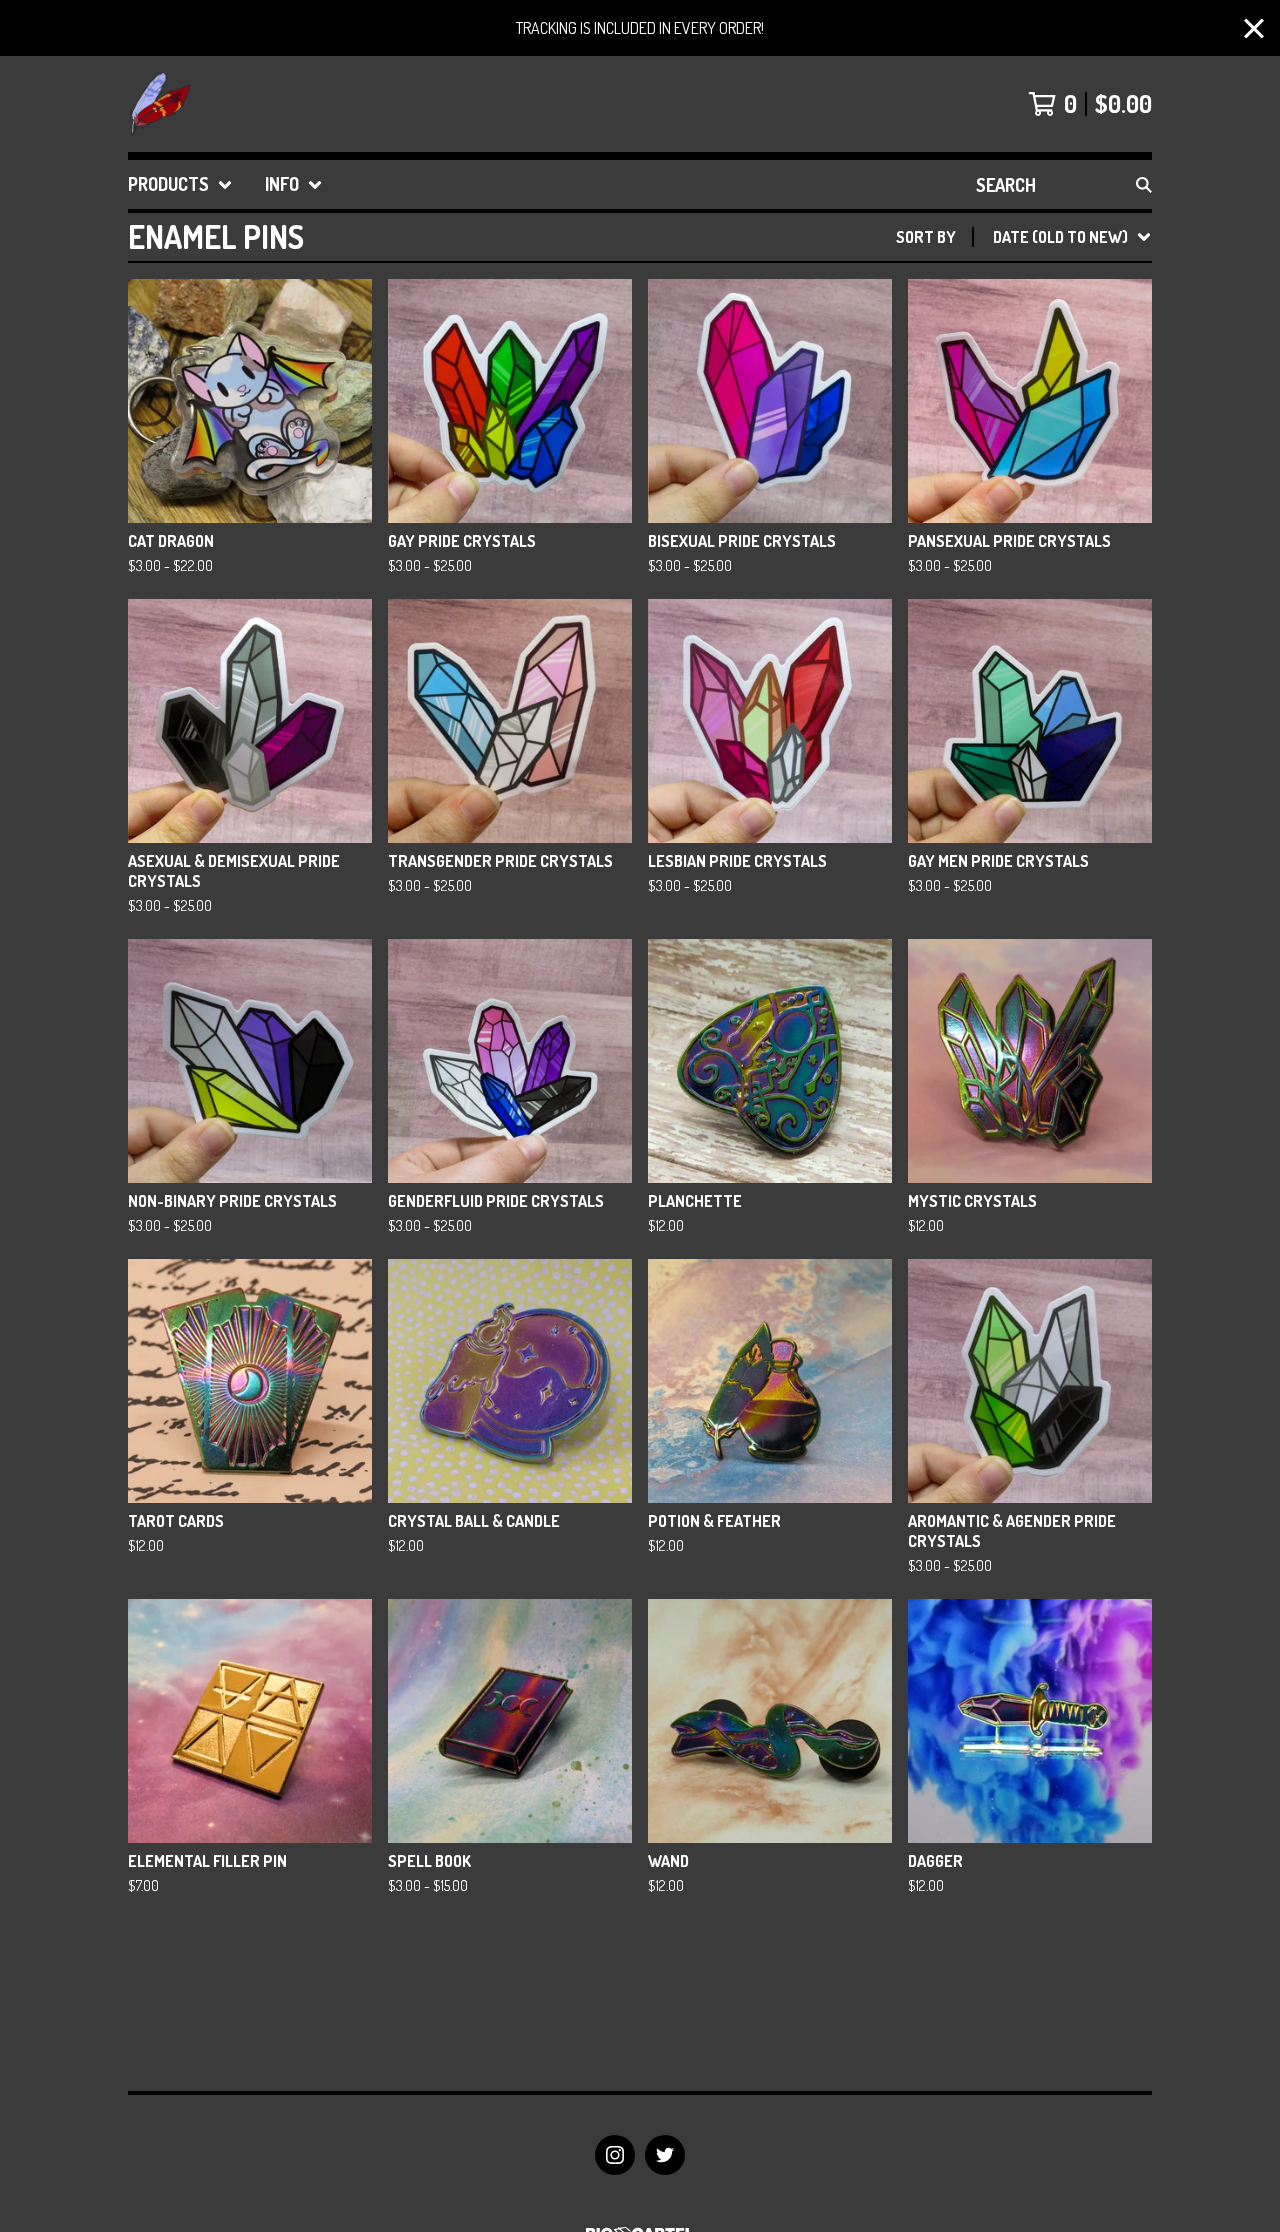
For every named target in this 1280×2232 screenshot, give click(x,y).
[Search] (1144, 184)
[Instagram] (615, 2155)
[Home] (160, 104)
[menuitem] (180, 184)
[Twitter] (665, 2155)
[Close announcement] (1254, 28)
